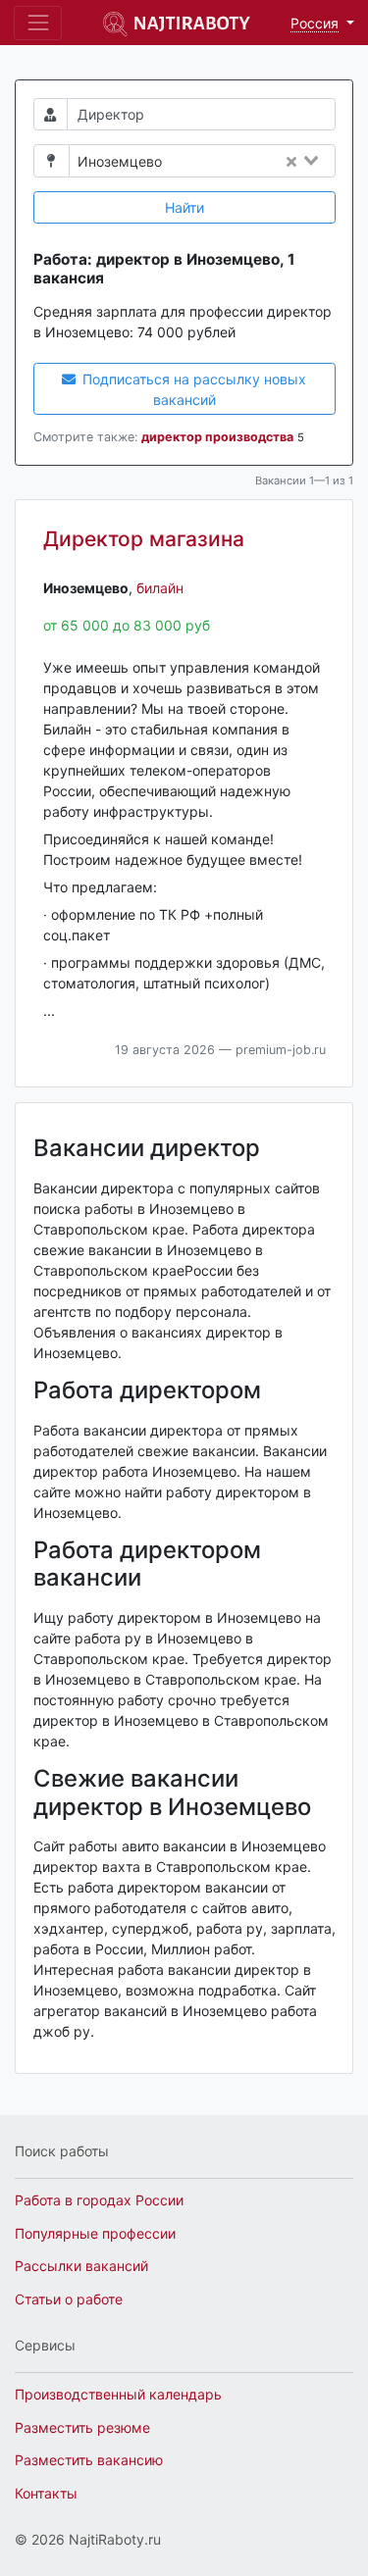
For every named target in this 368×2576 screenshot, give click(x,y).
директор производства (217, 437)
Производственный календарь (118, 2394)
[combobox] (254, 162)
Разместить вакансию (89, 2460)
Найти (184, 207)
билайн (160, 588)
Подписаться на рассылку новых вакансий (192, 389)
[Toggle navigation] (38, 23)
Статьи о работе (69, 2299)
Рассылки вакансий (81, 2266)
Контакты (46, 2493)
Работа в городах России (99, 2200)
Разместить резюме (82, 2427)
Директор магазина (144, 539)
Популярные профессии (95, 2233)
